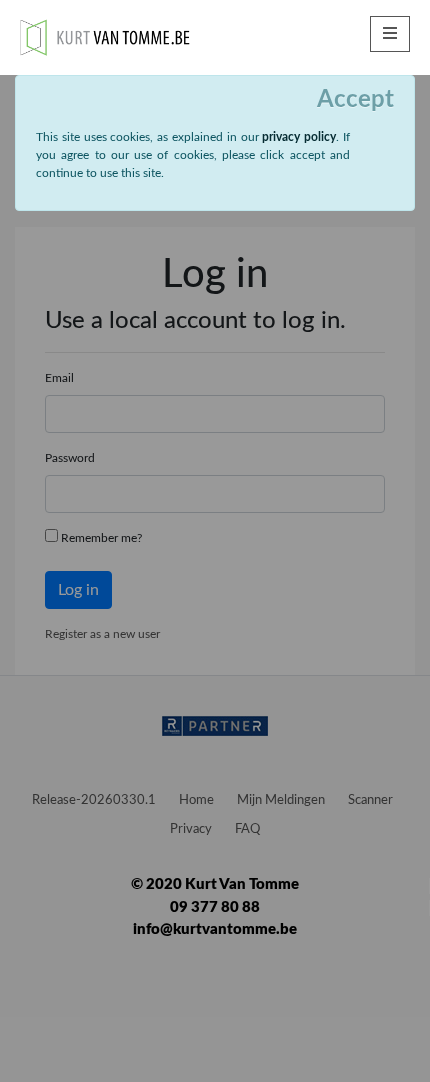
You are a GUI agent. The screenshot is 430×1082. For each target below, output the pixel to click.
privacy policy (299, 137)
